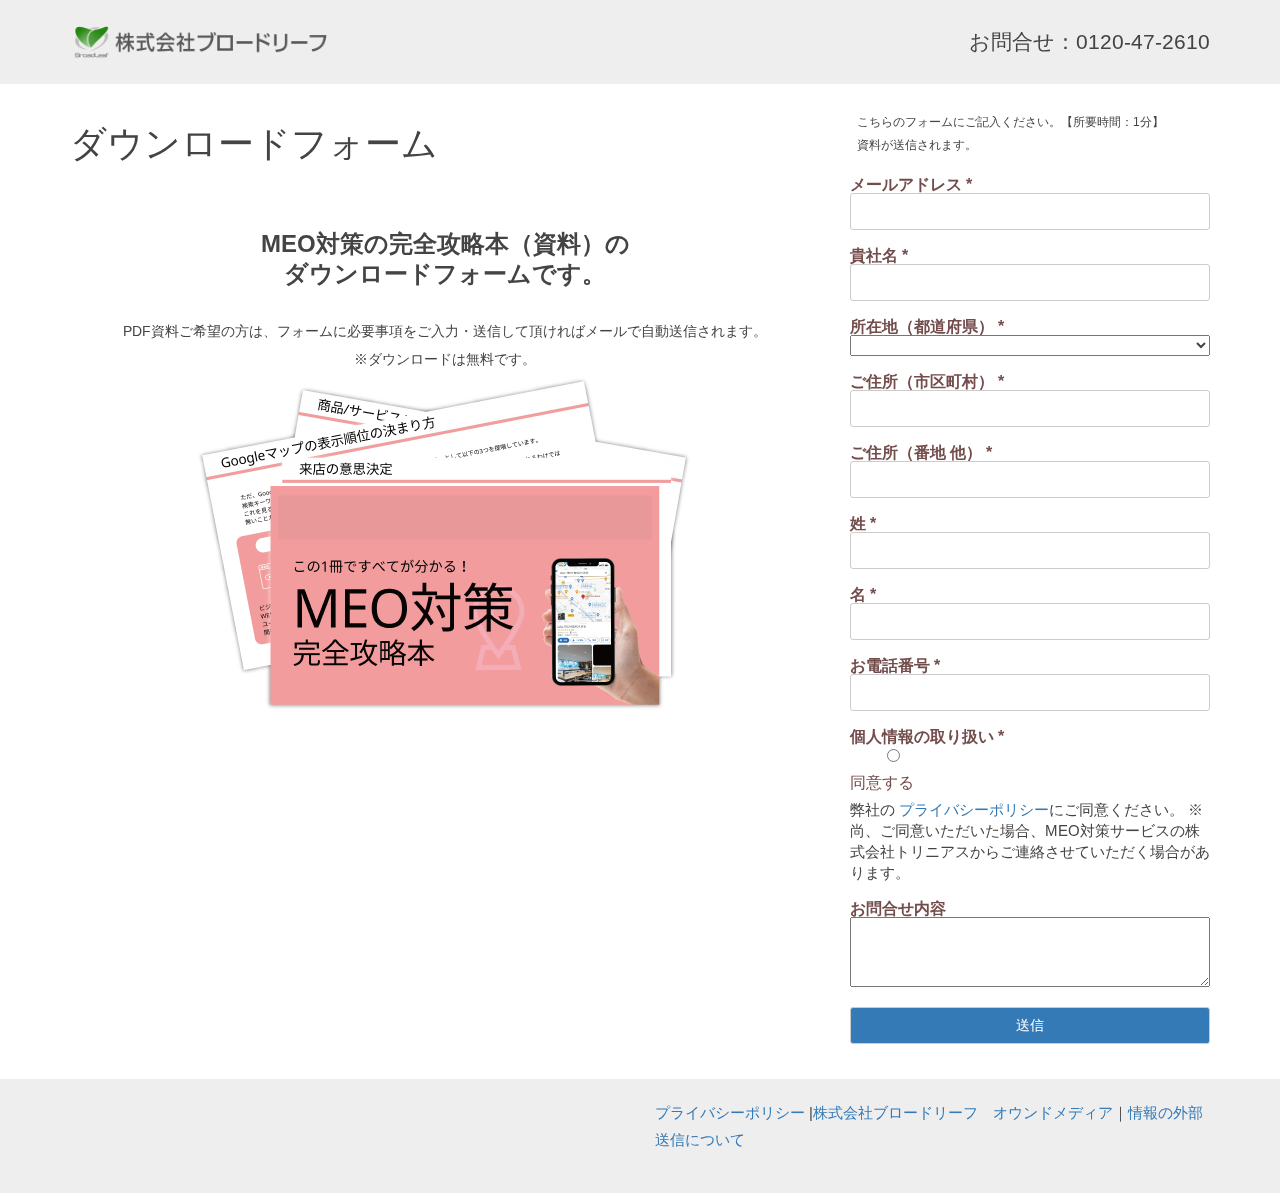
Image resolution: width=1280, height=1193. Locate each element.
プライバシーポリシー (974, 809)
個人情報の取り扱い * (927, 736)
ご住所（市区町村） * (927, 381)
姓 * (863, 523)
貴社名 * (879, 255)
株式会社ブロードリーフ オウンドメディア (963, 1112)
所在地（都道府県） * (927, 326)
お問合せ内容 (898, 908)
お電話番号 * (895, 665)
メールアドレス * (911, 184)
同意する (882, 782)
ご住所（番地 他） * (921, 452)
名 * (863, 594)
